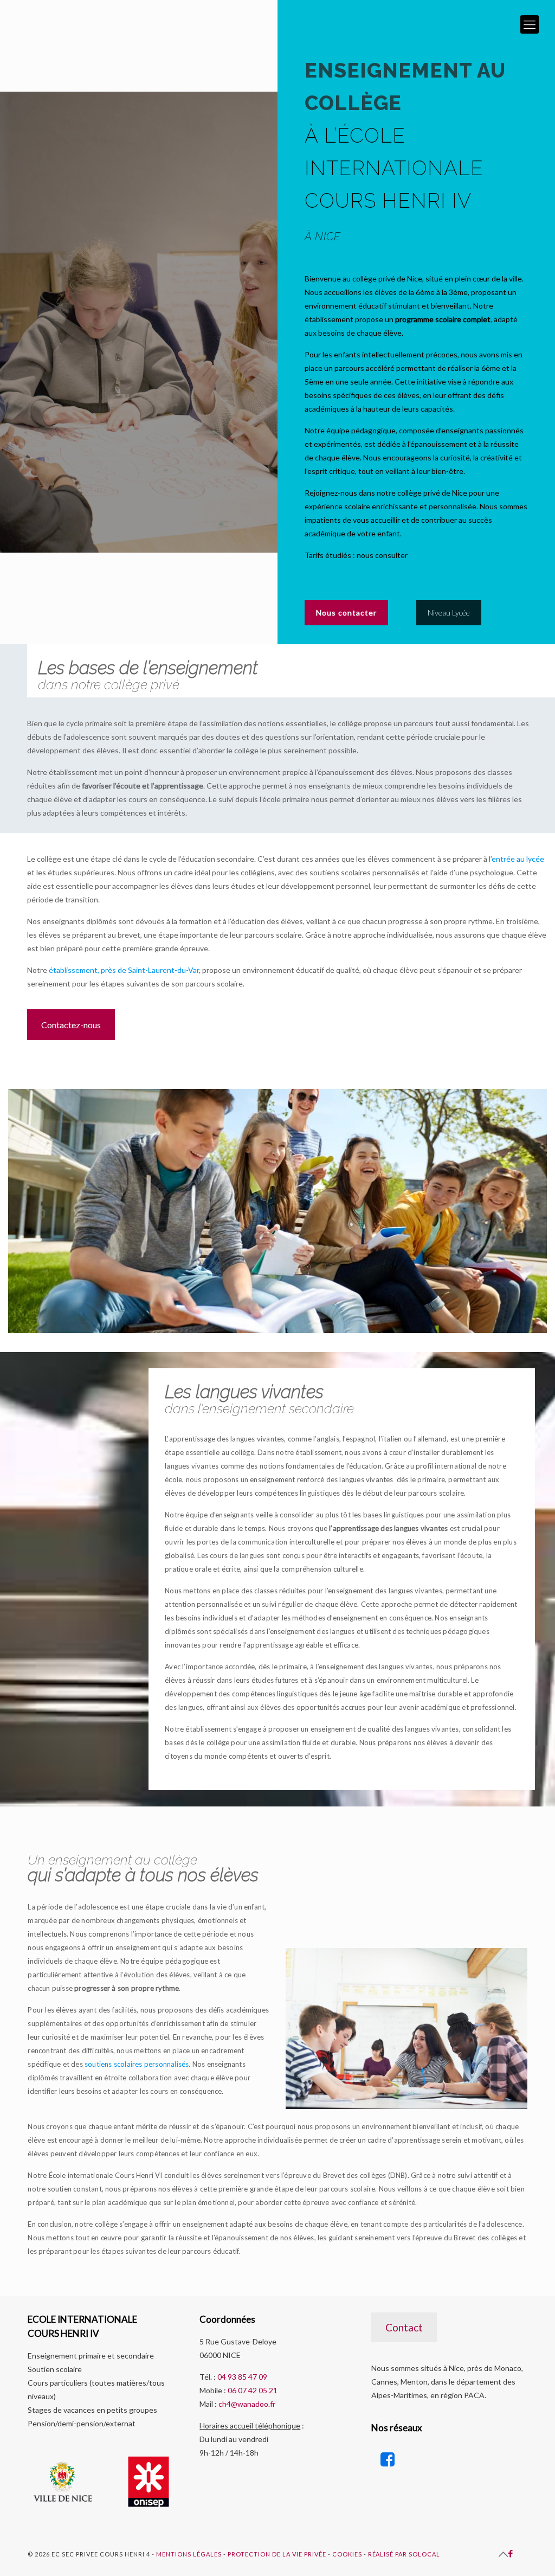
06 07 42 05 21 (253, 2390)
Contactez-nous (71, 1025)
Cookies (347, 2554)
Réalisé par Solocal (404, 2554)
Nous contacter (346, 613)
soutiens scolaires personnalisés (137, 2064)
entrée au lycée (518, 859)
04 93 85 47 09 (242, 2377)
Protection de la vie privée (277, 2554)
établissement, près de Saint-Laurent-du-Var (124, 970)
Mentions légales (189, 2554)
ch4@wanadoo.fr (247, 2404)
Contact (404, 2327)
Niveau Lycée (449, 613)
